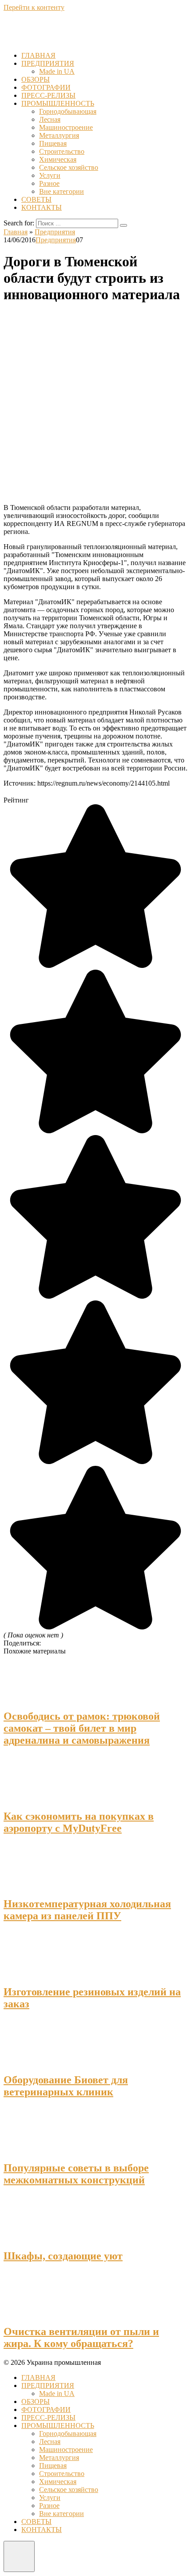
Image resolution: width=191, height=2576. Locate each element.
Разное (49, 183)
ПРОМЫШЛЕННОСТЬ (58, 103)
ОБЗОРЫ (36, 79)
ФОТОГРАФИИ (46, 87)
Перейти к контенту (34, 7)
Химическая (58, 159)
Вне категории (62, 191)
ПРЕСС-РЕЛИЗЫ (48, 95)
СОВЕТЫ (36, 199)
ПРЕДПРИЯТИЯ (48, 63)
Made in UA (57, 71)
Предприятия (56, 240)
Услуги (50, 175)
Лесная (50, 119)
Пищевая (53, 143)
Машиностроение (66, 127)
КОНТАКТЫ (42, 207)
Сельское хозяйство (69, 167)
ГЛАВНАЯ (38, 55)
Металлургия (59, 135)
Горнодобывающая (68, 111)
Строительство (62, 151)
